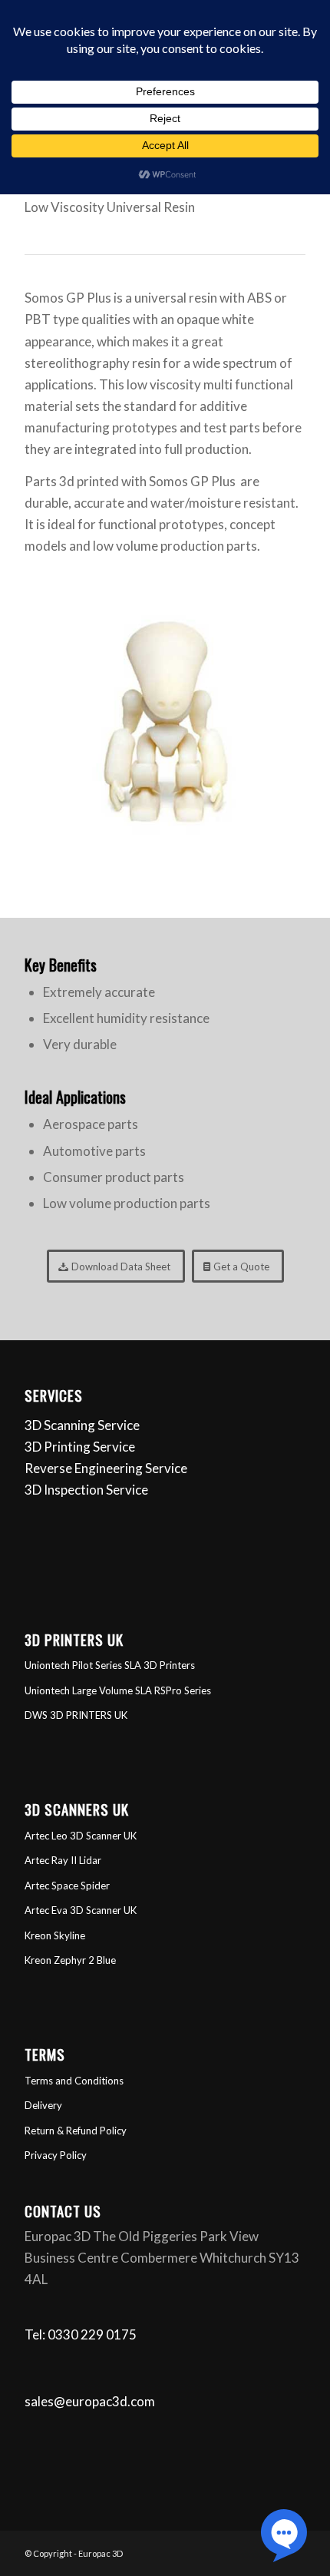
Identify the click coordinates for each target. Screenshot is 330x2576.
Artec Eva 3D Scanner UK (81, 1910)
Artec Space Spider (67, 1886)
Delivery (43, 2105)
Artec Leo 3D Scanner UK (81, 1836)
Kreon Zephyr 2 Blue (70, 1960)
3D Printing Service (80, 1447)
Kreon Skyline (55, 1935)
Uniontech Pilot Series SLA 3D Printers (110, 1665)
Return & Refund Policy (76, 2131)
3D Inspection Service (86, 1490)
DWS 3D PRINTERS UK (76, 1715)
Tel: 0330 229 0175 (81, 2334)
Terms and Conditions (74, 2081)
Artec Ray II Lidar (63, 1860)
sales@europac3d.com (90, 2401)
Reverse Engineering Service (106, 1468)
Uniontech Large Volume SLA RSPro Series (118, 1690)
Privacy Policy (56, 2155)
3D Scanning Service (82, 1425)
